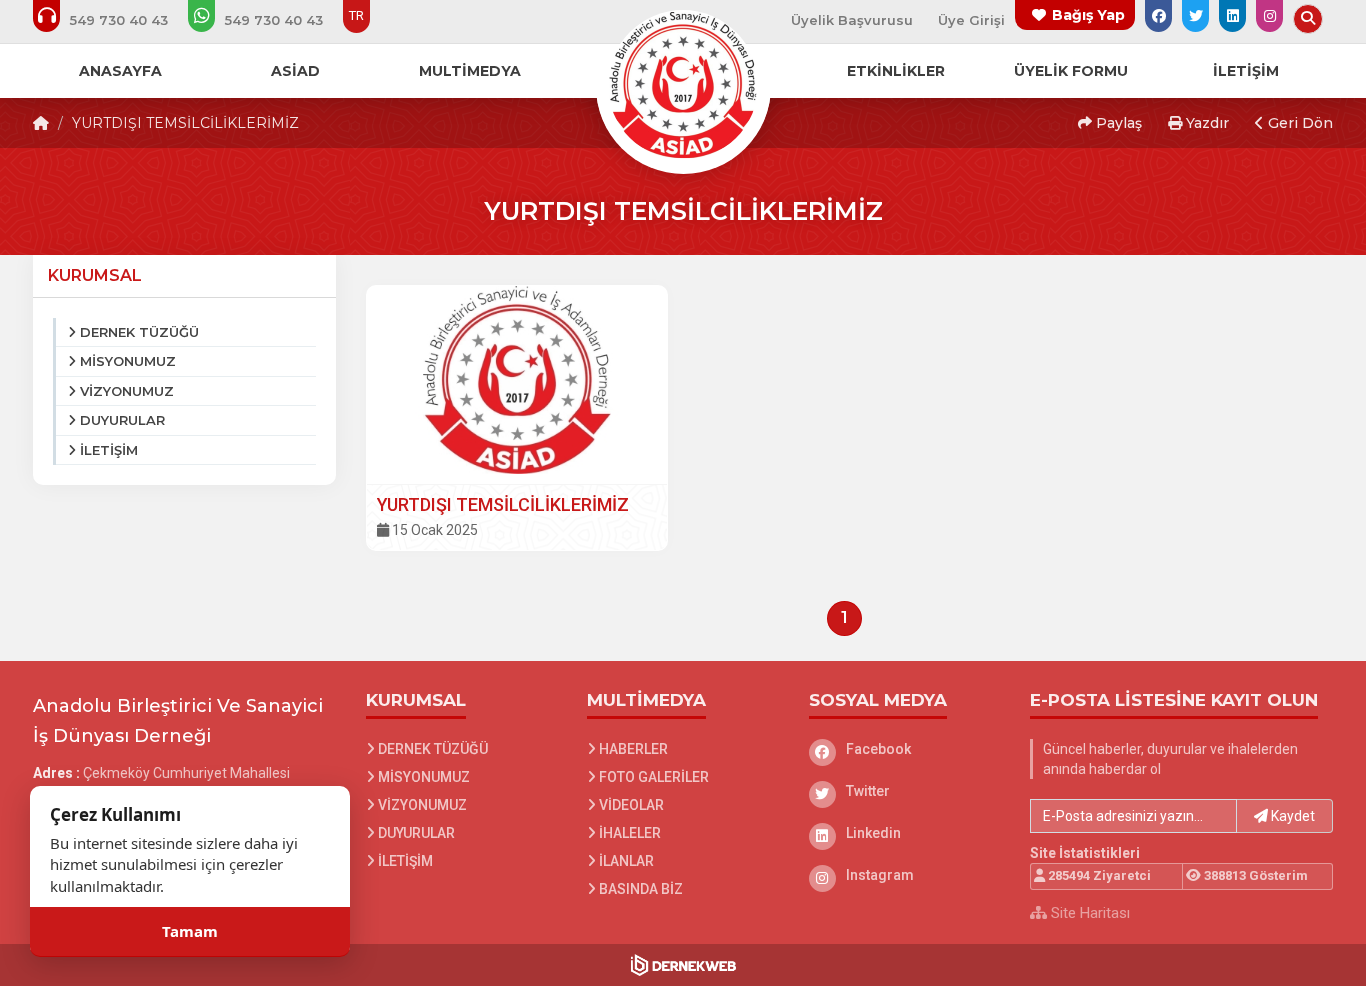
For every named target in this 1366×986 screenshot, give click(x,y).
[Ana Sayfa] (683, 84)
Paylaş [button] (1117, 123)
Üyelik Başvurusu (852, 20)
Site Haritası (1088, 913)
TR (356, 15)
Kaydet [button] (1291, 816)
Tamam (190, 931)
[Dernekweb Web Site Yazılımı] (683, 965)
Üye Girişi (971, 20)
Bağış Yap (1088, 15)
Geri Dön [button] (1298, 123)
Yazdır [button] (1205, 123)
